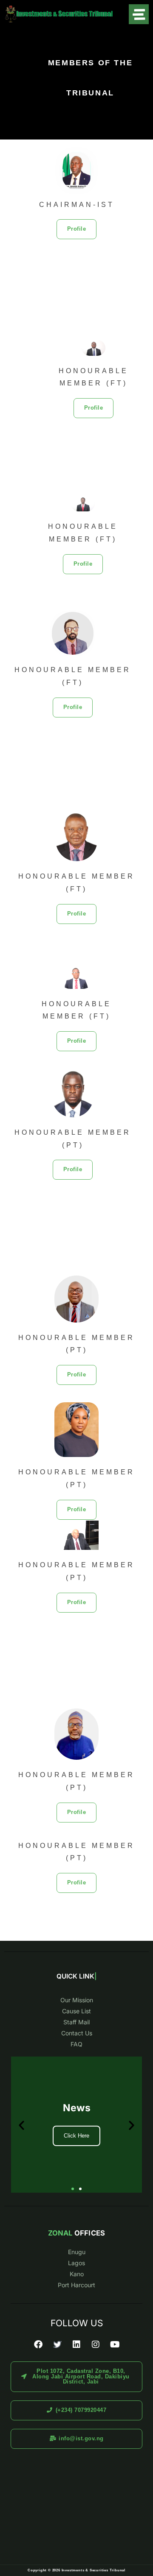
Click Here (76, 2136)
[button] (77, 229)
